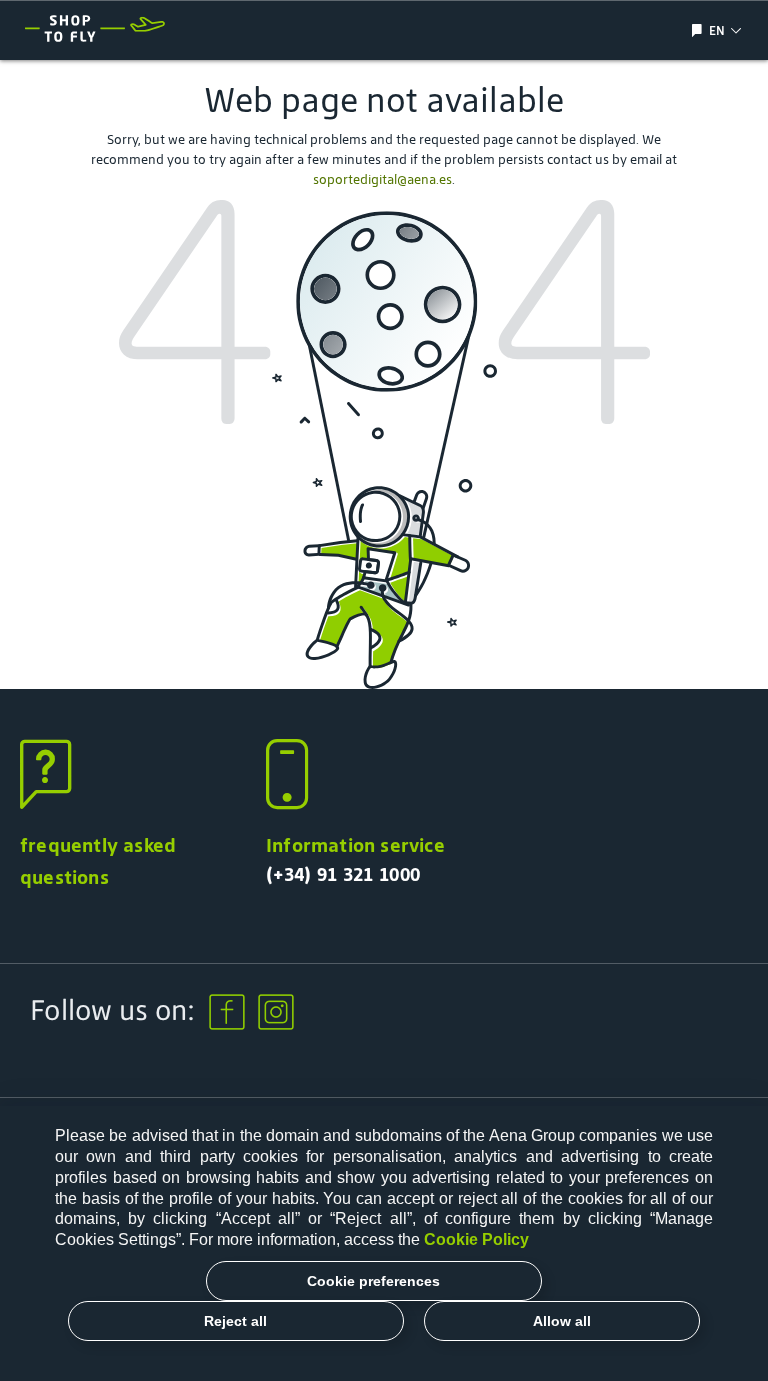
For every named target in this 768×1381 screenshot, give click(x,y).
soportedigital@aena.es (382, 179)
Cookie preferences (373, 1281)
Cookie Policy (476, 1239)
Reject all (235, 1321)
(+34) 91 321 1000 (343, 874)
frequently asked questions (98, 861)
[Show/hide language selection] (699, 30)
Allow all (562, 1321)
